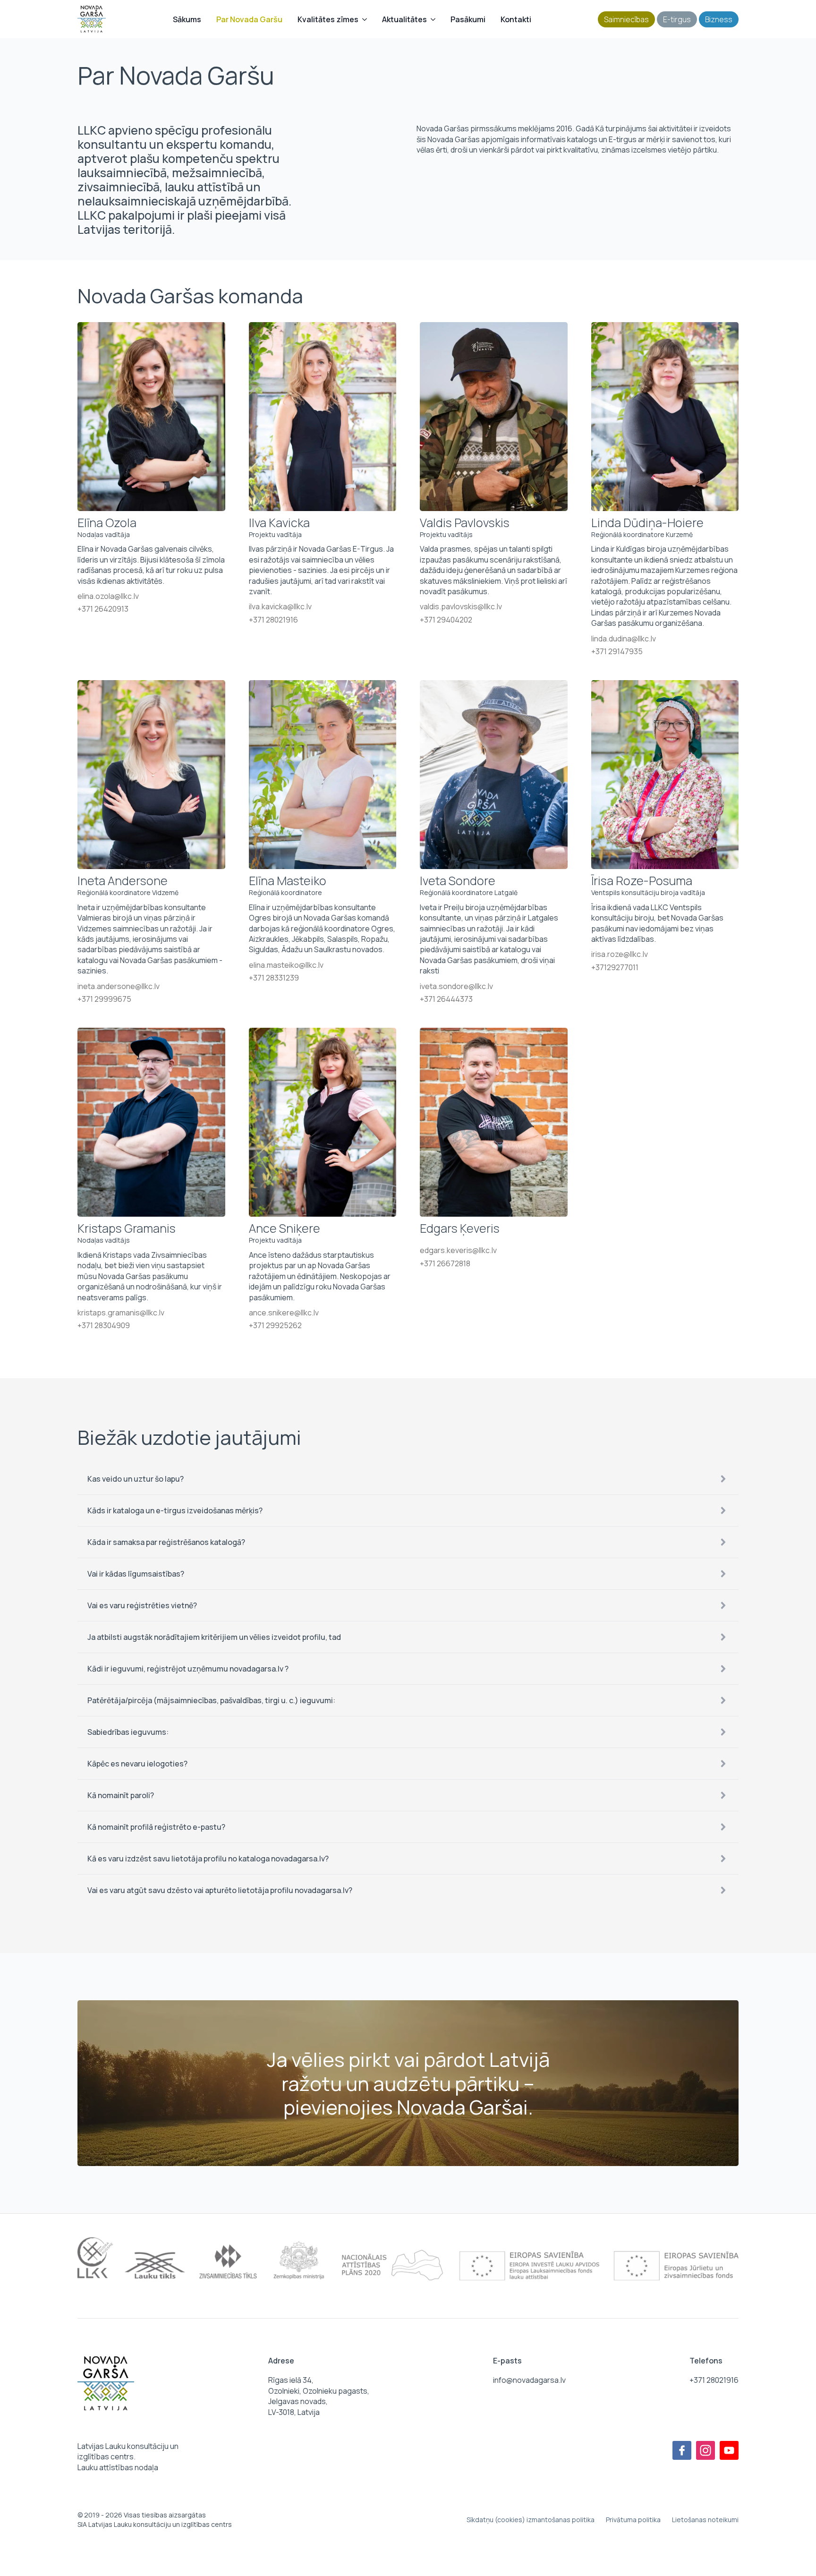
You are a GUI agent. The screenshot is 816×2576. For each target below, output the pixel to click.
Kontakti (516, 19)
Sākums (187, 19)
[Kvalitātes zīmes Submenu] (366, 19)
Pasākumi (468, 19)
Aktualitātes (404, 19)
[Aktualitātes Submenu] (435, 19)
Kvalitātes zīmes (328, 19)
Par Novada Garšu (249, 19)
